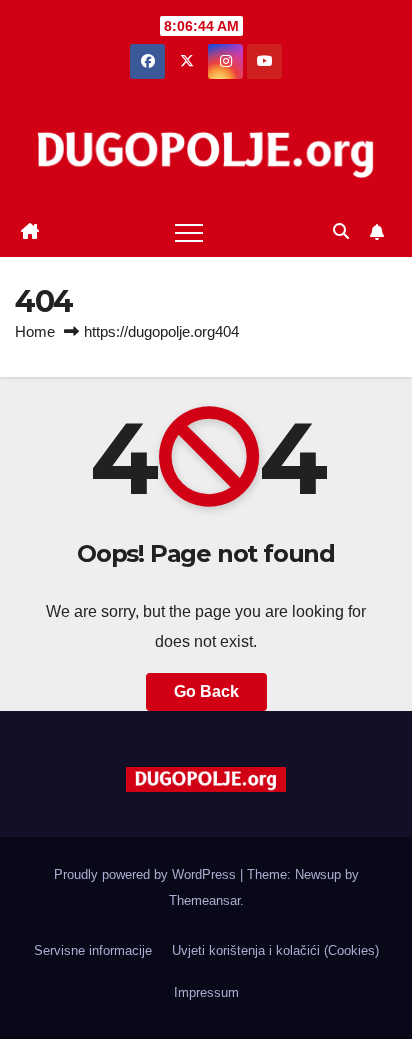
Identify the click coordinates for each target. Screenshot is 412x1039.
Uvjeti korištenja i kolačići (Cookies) (275, 950)
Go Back (206, 691)
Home (35, 331)
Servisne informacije (93, 950)
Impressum (206, 992)
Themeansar (204, 900)
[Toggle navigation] (189, 232)
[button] (341, 231)
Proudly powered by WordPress (147, 874)
